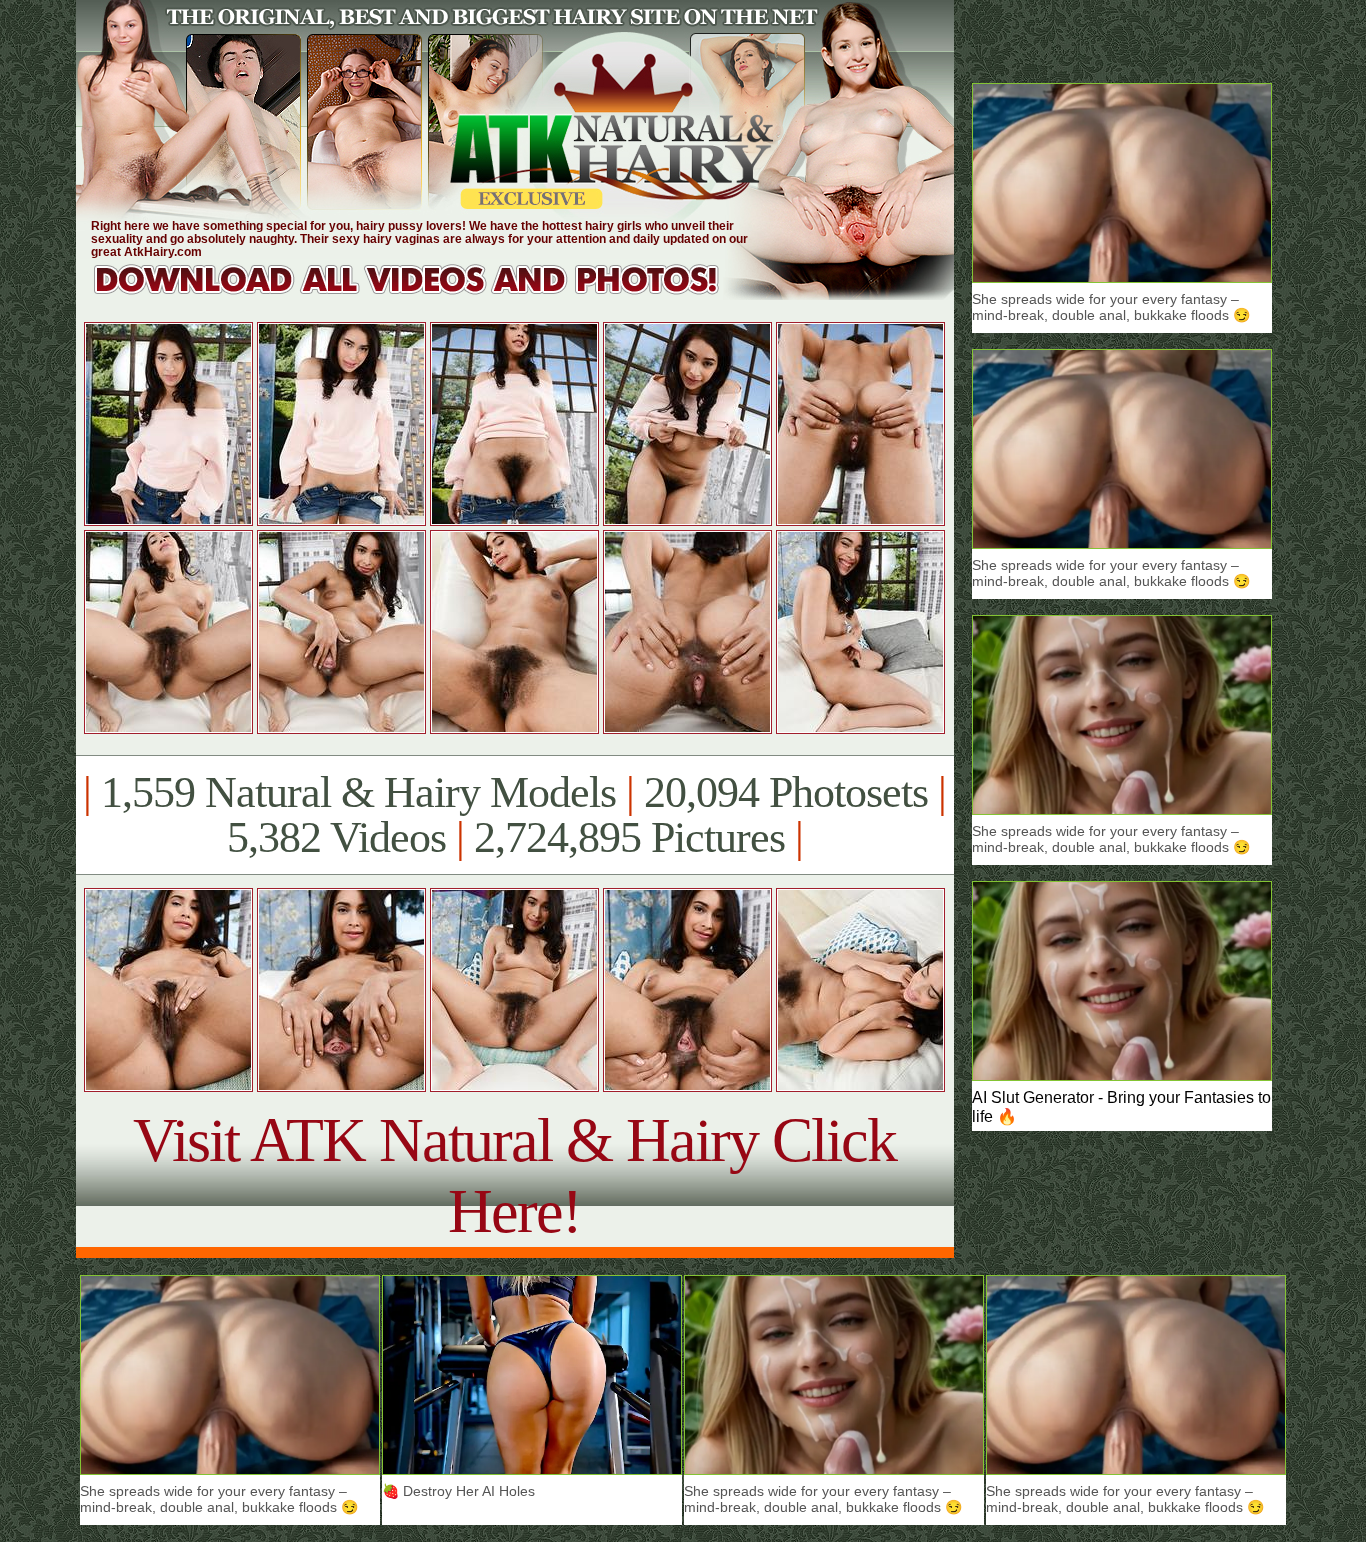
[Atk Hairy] (425, 294)
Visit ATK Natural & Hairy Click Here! (514, 1175)
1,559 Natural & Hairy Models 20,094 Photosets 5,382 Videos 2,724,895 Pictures (514, 815)
